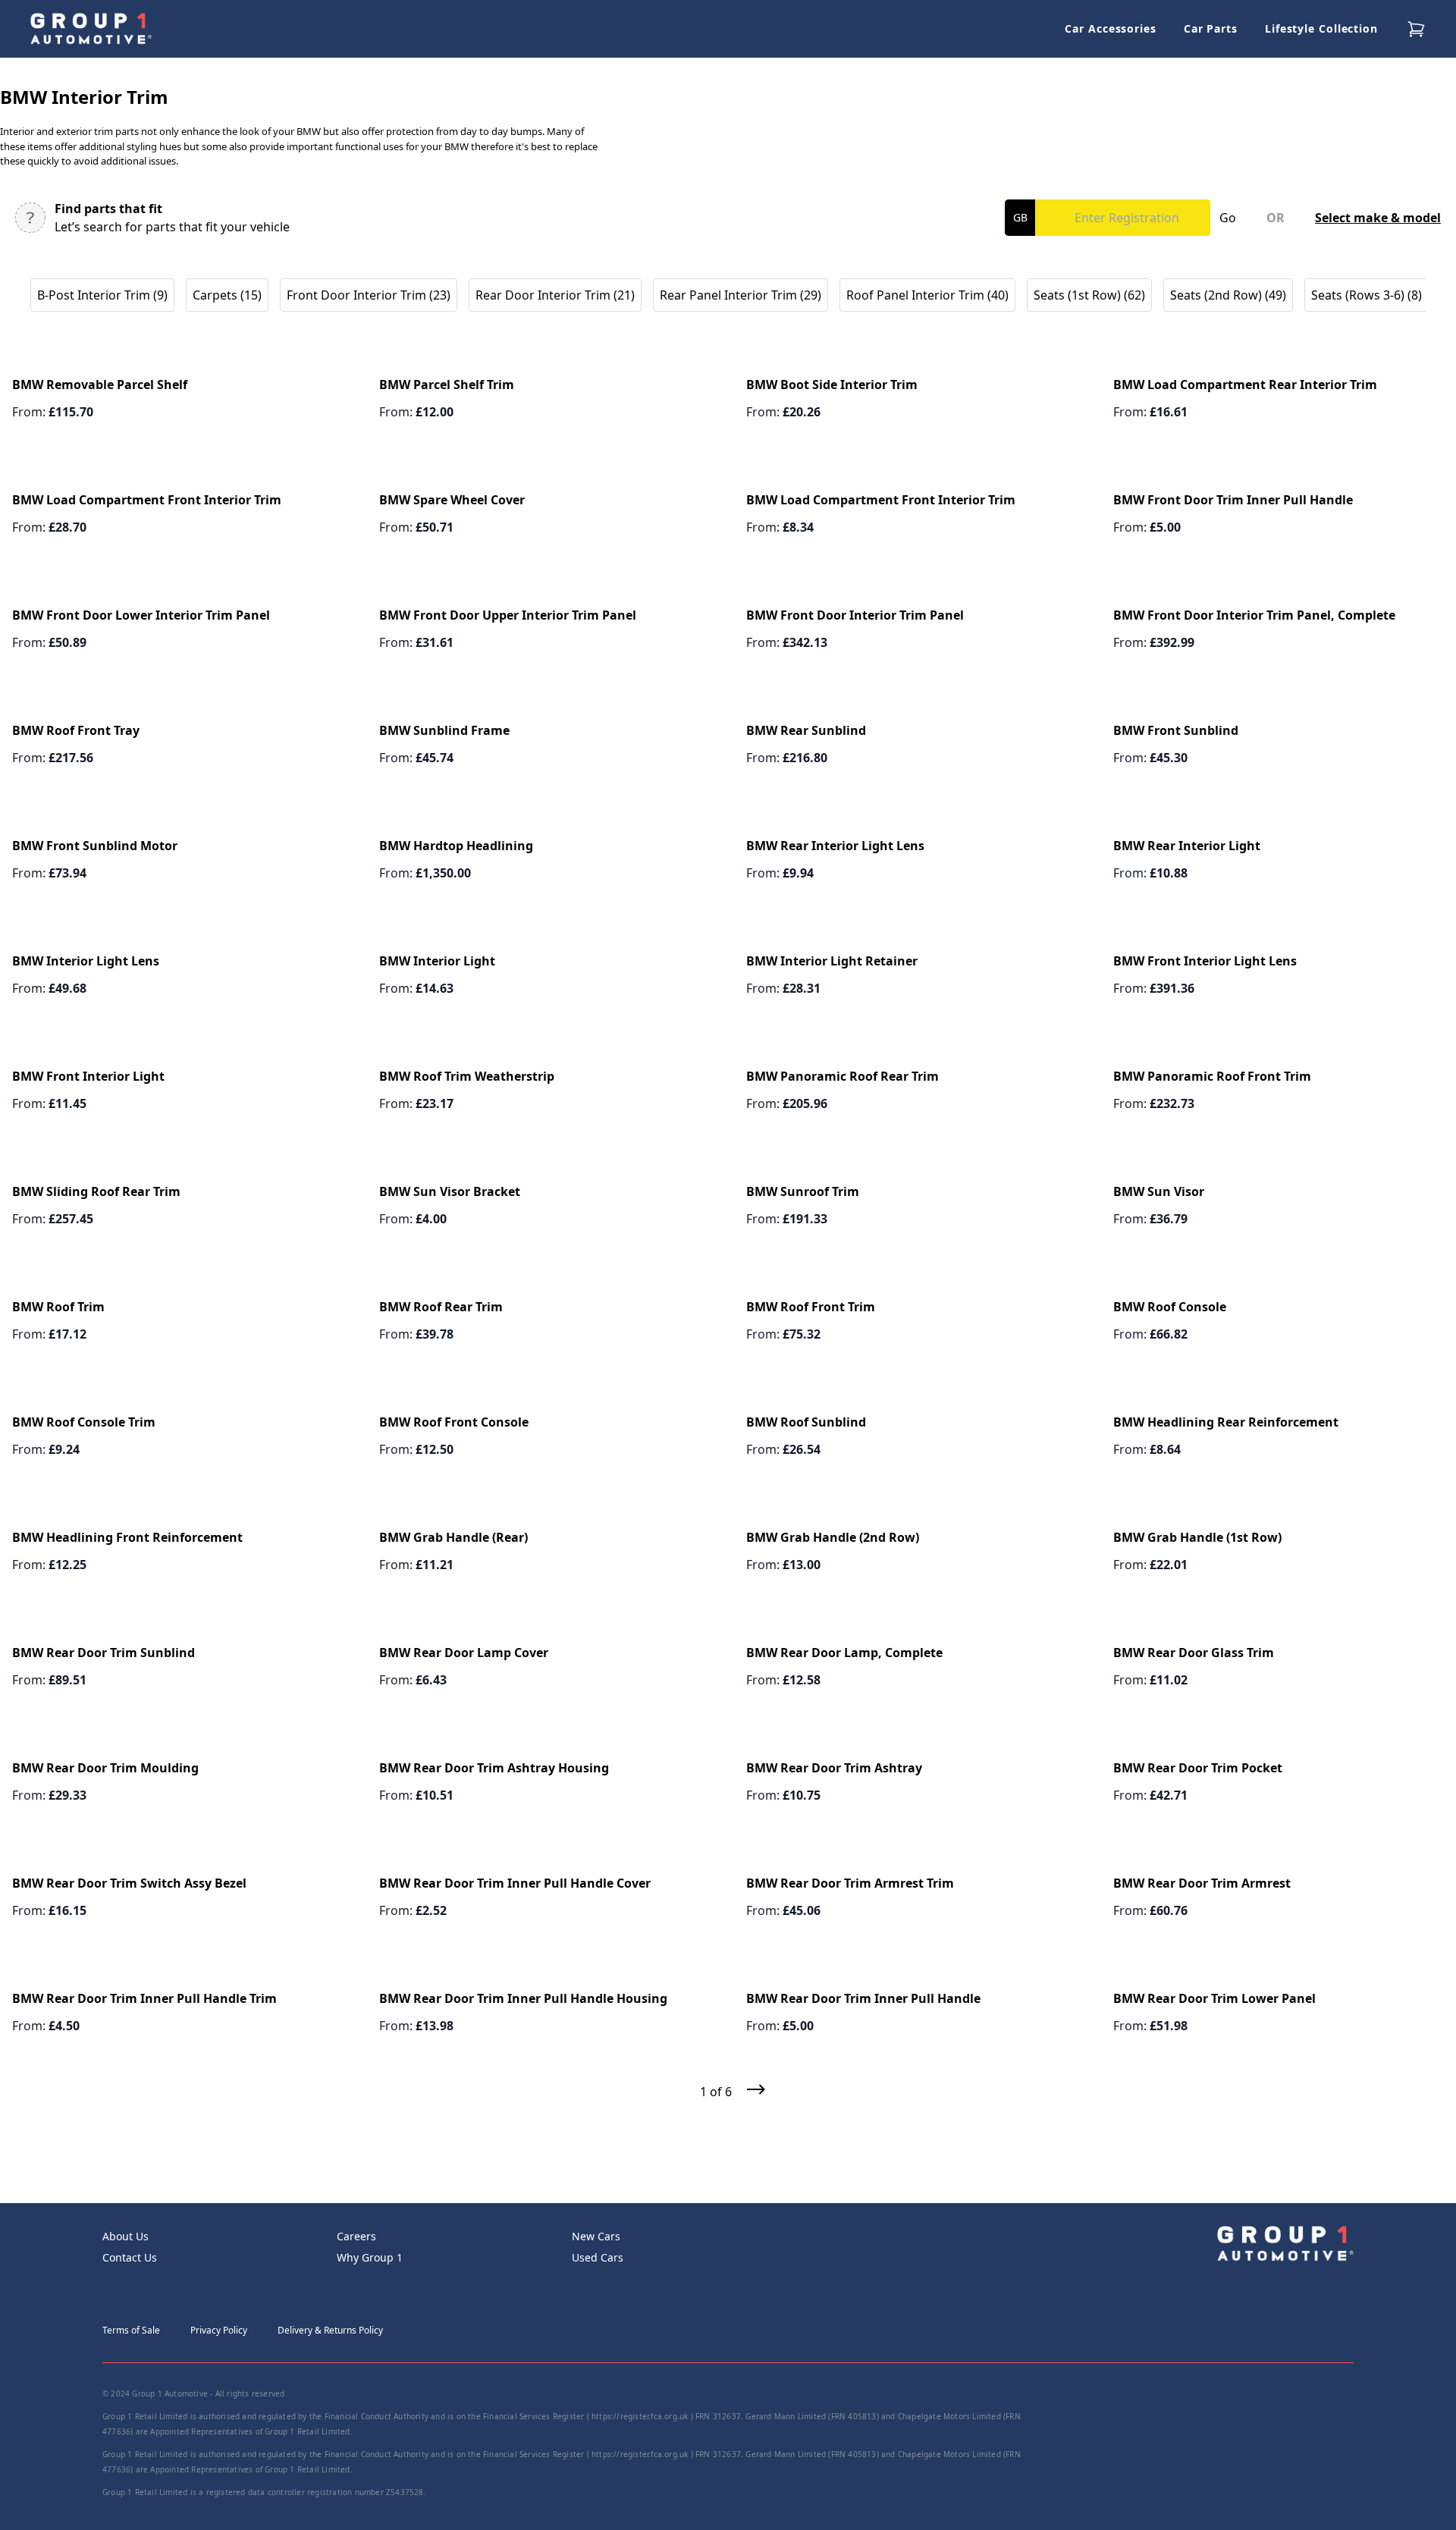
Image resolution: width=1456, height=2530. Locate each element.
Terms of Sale (131, 2330)
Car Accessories (1111, 28)
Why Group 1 (370, 2257)
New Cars (596, 2236)
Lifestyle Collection (1321, 28)
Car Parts (1211, 28)
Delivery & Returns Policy (330, 2330)
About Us (126, 2236)
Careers (356, 2236)
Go (1228, 218)
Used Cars (598, 2257)
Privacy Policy (219, 2330)
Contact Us (130, 2257)
